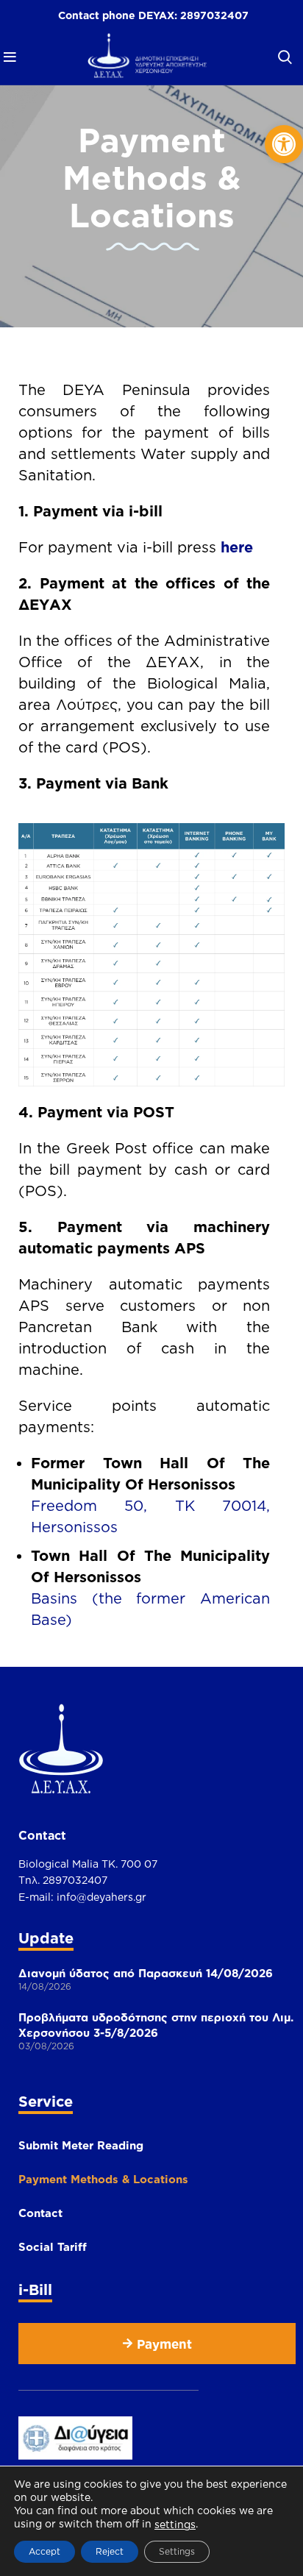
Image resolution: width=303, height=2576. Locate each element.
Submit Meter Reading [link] (81, 2145)
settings (175, 2524)
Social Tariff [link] (53, 2247)
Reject (110, 2551)
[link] (284, 144)
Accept (44, 2551)
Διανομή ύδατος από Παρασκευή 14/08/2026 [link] (146, 1973)
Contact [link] (40, 2213)
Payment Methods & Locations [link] (103, 2179)
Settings (177, 2551)
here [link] (237, 547)
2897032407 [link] (214, 15)
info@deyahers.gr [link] (101, 1897)
